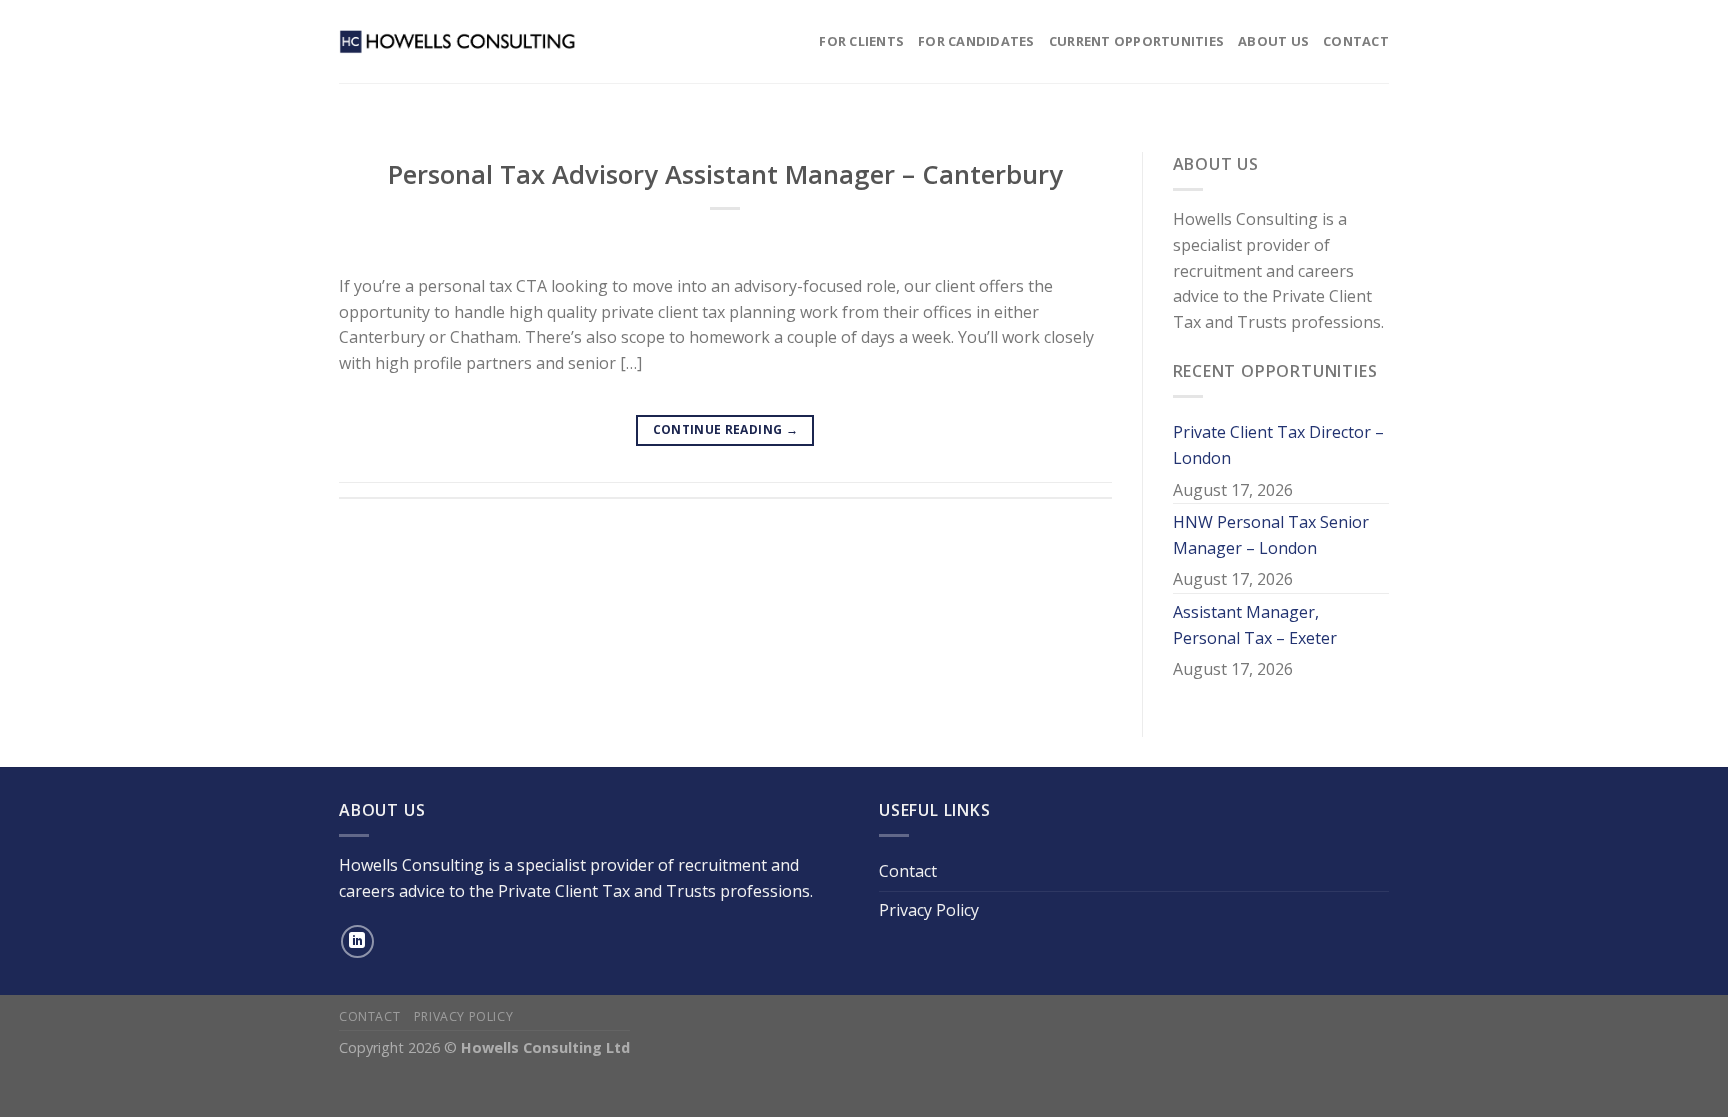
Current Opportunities (1136, 41)
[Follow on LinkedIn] (357, 941)
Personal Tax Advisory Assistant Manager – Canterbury (725, 174)
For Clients (861, 41)
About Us (1273, 41)
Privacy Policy (929, 910)
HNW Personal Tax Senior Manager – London (1271, 535)
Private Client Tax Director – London (1278, 445)
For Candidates (976, 41)
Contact (1356, 41)
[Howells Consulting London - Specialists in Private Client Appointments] (458, 41)
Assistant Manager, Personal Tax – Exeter (1255, 625)
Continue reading (726, 429)
